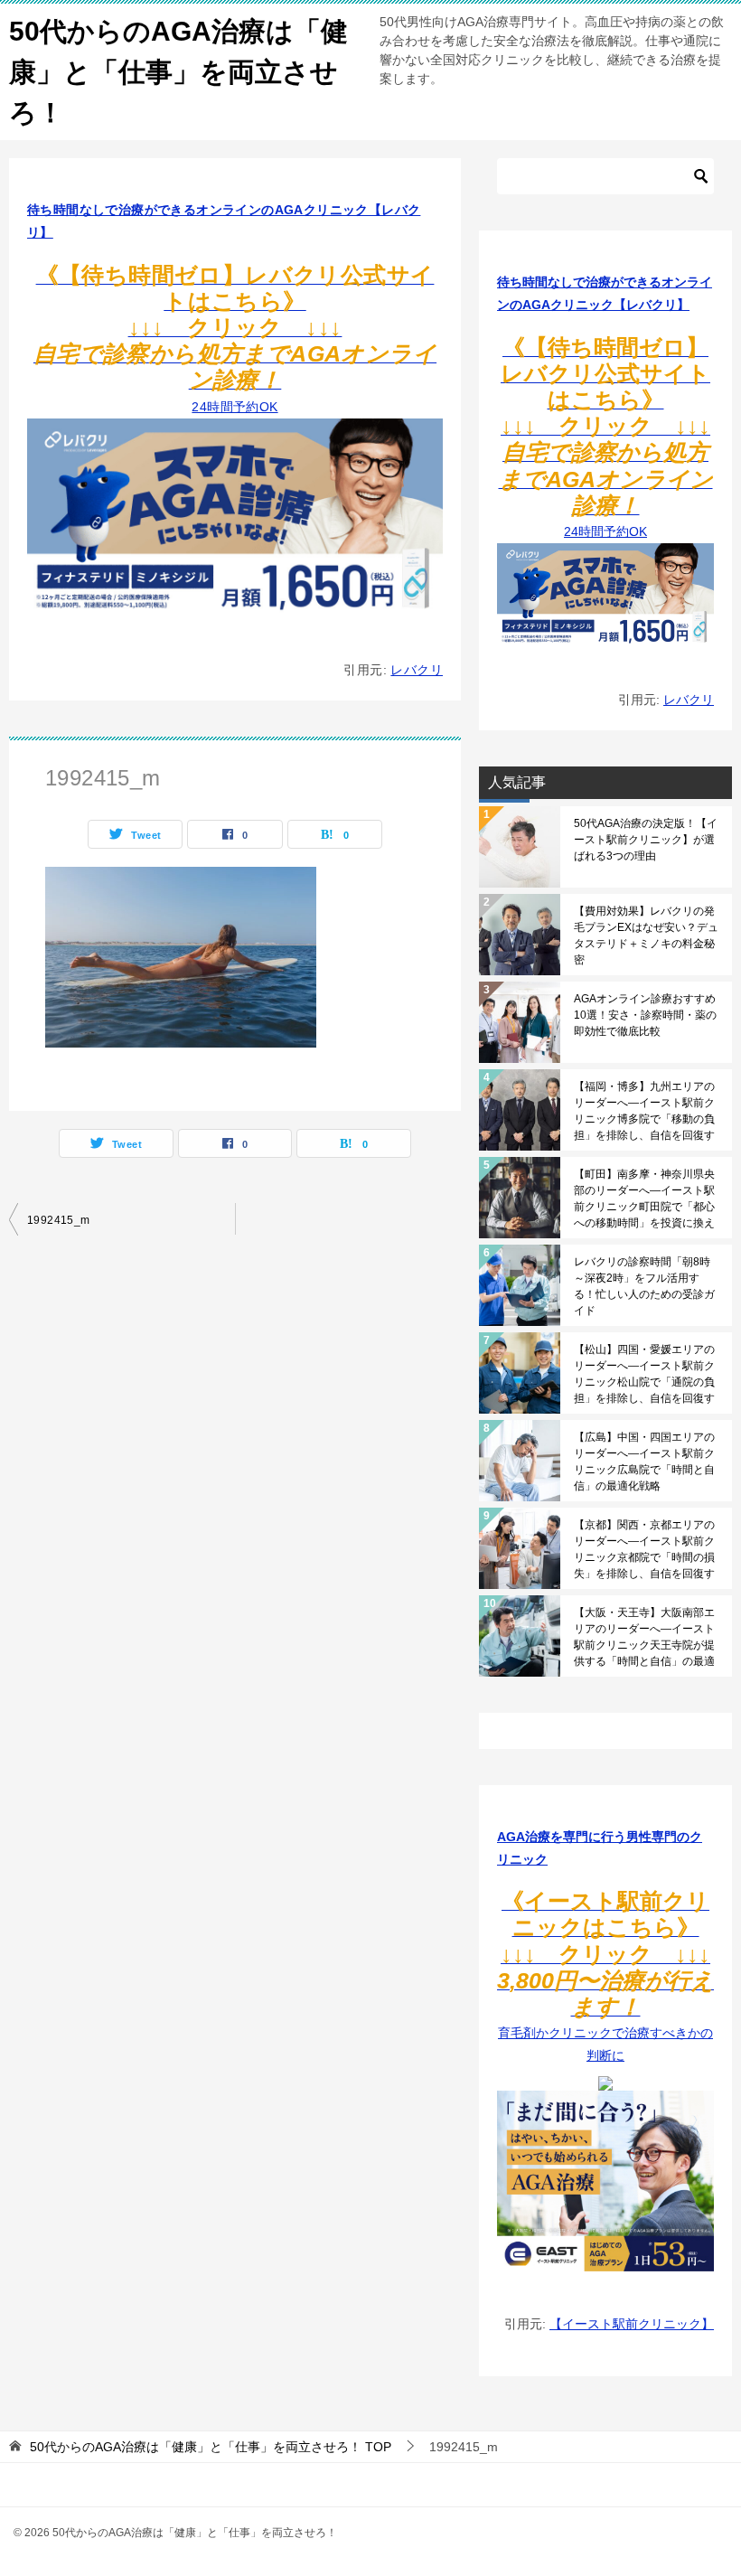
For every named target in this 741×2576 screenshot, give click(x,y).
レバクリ (417, 670)
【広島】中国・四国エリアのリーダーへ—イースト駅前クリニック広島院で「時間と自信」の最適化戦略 (644, 1462)
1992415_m (59, 1220)
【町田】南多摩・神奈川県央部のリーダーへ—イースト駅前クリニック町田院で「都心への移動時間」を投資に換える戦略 (644, 1199)
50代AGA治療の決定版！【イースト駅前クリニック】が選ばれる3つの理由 (646, 840)
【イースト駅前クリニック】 (632, 2324)
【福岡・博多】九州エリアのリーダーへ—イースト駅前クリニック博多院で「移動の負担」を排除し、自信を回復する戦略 (644, 1111)
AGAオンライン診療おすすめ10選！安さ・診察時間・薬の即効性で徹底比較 (645, 1015)
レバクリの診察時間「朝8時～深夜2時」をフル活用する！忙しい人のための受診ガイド (644, 1286)
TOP (211, 2447)
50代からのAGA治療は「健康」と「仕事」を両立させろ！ (178, 72)
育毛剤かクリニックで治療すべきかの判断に (605, 1980)
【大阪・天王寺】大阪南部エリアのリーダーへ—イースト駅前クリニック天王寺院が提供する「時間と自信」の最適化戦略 (644, 1637)
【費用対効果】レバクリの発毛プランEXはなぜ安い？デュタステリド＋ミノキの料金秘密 (646, 935)
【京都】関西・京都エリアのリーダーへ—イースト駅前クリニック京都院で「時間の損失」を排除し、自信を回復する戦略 (644, 1549)
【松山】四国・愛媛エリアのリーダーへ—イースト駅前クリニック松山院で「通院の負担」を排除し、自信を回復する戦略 (644, 1374)
